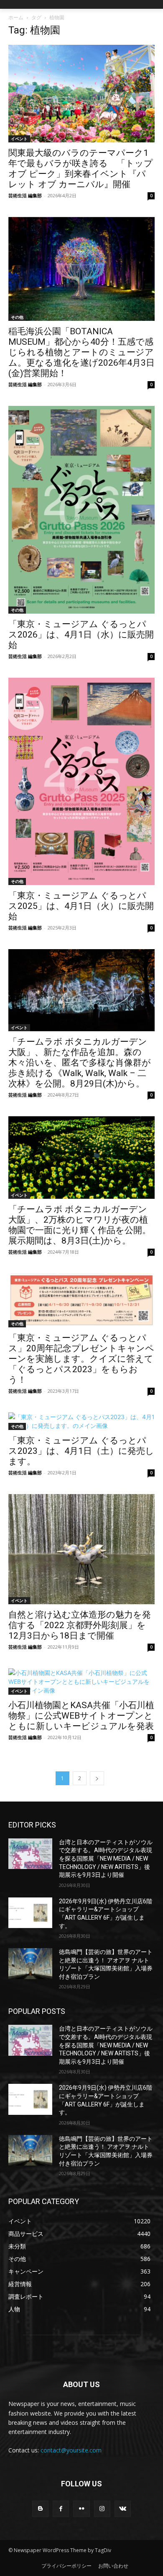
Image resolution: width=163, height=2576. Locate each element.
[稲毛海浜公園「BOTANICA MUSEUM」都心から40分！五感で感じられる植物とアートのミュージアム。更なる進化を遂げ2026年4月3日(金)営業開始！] (81, 269)
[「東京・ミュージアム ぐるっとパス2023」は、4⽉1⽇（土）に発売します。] (81, 1421)
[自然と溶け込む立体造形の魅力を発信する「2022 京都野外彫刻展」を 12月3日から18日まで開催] (81, 1549)
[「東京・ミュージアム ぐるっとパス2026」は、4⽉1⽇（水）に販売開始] (81, 510)
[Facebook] (61, 2509)
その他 (17, 317)
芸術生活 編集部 (25, 195)
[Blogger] (40, 2509)
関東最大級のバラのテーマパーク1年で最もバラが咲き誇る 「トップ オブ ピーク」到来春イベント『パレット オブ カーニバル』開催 (81, 169)
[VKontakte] (123, 2509)
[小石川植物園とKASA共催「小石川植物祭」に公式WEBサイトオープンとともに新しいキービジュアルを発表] (81, 1682)
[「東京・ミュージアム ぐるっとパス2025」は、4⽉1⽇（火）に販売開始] (81, 781)
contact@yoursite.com (71, 2450)
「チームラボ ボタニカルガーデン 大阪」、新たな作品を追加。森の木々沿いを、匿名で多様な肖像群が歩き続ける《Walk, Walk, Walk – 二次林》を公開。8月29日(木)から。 (80, 1063)
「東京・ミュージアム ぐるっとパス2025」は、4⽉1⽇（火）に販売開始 (81, 906)
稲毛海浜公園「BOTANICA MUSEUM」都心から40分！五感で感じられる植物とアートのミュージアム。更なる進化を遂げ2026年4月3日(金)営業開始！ (81, 352)
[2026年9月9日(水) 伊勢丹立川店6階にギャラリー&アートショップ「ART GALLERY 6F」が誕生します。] (30, 1913)
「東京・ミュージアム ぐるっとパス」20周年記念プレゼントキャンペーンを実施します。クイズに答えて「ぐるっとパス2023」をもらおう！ (81, 1359)
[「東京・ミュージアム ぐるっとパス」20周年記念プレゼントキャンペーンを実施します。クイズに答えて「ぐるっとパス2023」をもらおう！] (81, 1300)
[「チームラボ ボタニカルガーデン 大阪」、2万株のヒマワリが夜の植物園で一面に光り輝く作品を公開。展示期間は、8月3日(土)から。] (81, 1158)
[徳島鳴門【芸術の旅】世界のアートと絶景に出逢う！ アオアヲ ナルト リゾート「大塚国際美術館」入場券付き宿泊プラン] (30, 1964)
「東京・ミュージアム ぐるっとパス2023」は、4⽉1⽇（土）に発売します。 (81, 1451)
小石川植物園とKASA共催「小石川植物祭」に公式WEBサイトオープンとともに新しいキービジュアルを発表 (81, 1716)
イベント (19, 139)
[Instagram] (102, 2509)
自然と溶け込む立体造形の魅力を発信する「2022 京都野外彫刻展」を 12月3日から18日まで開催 (80, 1625)
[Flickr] (81, 2509)
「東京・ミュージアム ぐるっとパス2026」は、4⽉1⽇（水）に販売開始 (81, 635)
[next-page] (97, 1778)
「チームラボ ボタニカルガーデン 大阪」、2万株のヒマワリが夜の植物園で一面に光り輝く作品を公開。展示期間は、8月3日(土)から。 (80, 1225)
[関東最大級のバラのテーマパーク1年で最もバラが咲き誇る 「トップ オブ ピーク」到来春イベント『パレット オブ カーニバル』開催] (81, 94)
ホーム (16, 17)
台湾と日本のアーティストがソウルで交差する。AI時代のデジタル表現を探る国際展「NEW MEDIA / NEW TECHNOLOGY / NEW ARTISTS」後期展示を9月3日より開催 (106, 1858)
